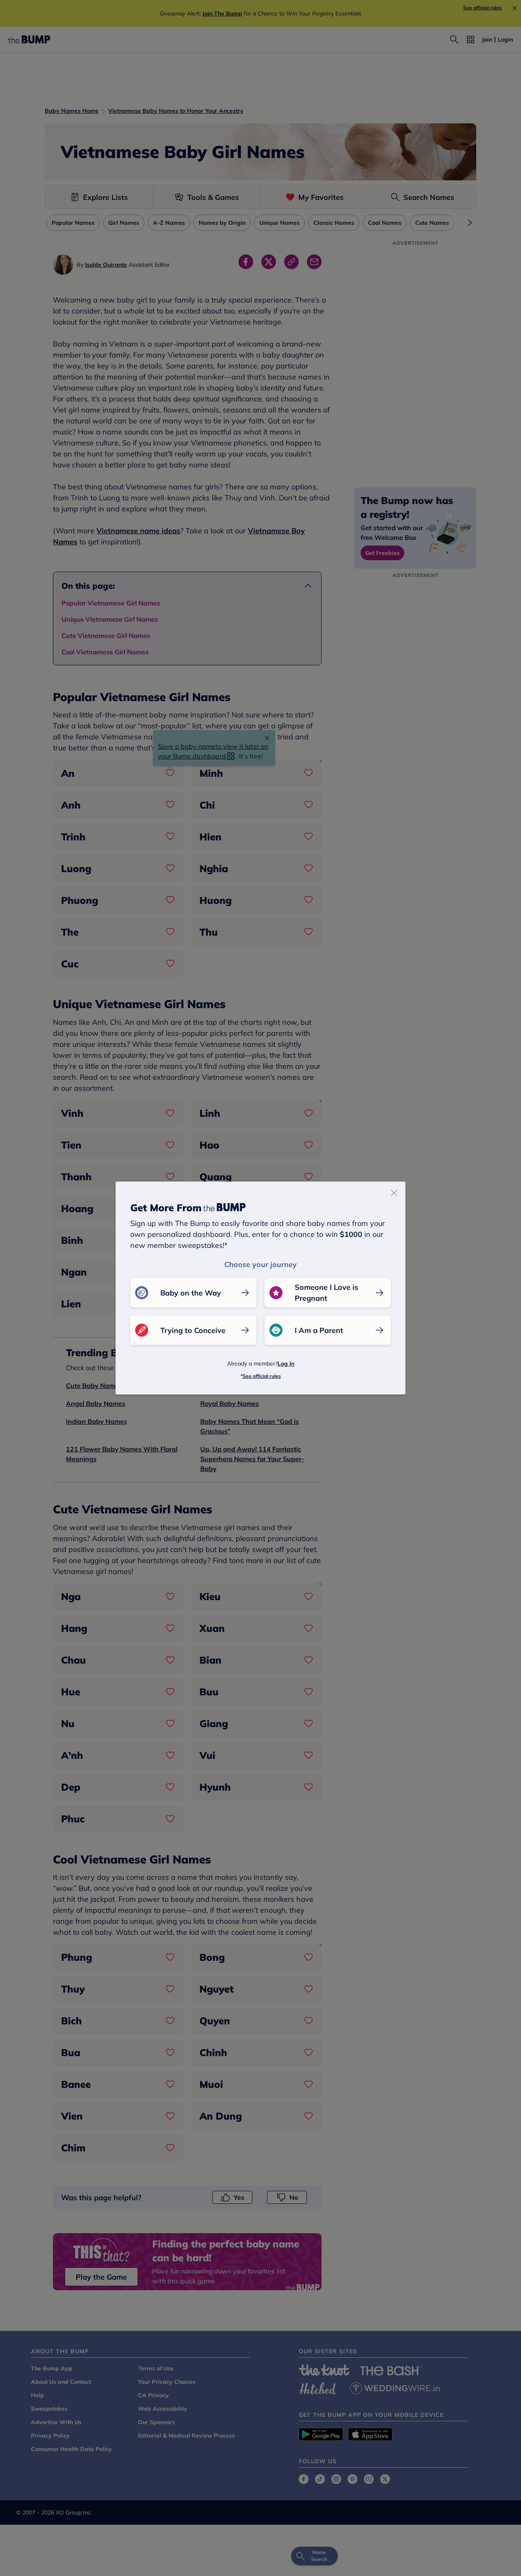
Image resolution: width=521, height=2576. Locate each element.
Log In (286, 1364)
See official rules (262, 1376)
